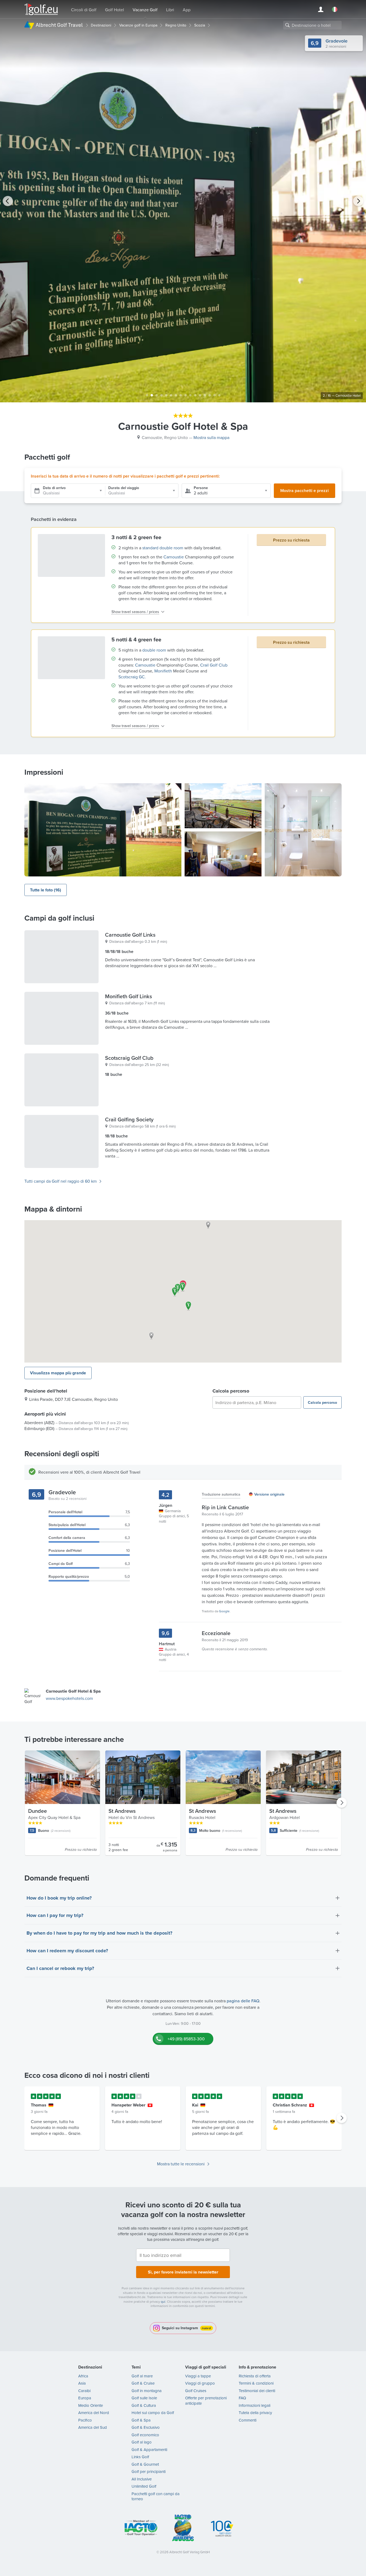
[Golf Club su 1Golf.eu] (41, 10)
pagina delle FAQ (243, 2001)
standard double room (163, 548)
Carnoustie (174, 557)
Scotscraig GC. (132, 677)
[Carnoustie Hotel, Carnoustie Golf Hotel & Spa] (103, 830)
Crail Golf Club (214, 665)
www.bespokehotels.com (69, 1698)
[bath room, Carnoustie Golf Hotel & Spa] (303, 830)
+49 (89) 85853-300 (186, 2039)
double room (154, 650)
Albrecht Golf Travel (59, 25)
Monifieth (163, 671)
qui (163, 2301)
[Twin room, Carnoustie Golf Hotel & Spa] (223, 854)
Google (224, 1611)
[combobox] (312, 25)
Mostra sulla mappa (211, 437)
